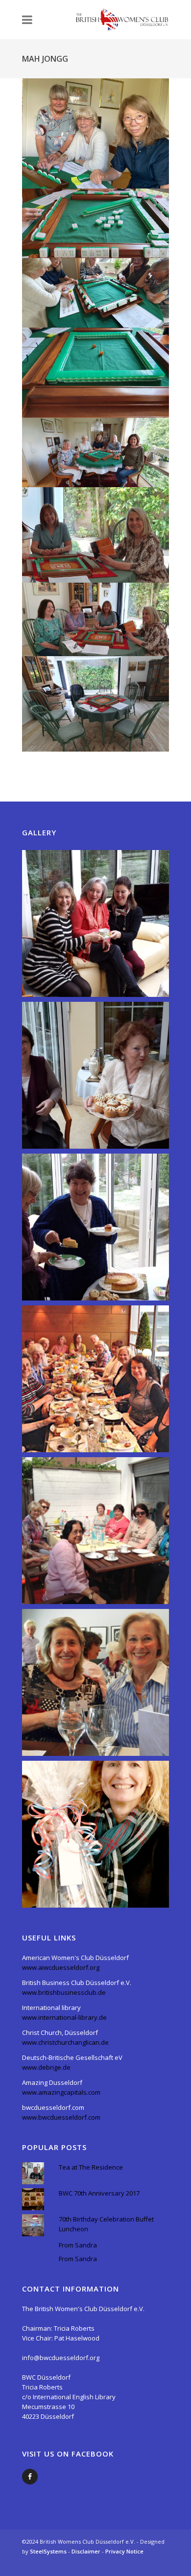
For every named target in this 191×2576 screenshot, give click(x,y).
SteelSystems (49, 2551)
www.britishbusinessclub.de (64, 1992)
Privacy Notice (124, 2551)
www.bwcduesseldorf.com (61, 2117)
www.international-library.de (64, 2017)
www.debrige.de (46, 2067)
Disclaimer (87, 2551)
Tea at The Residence (91, 2167)
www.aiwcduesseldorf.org (61, 1967)
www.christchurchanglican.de (65, 2042)
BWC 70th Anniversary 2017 (99, 2193)
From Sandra (78, 2245)
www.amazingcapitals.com (61, 2092)
